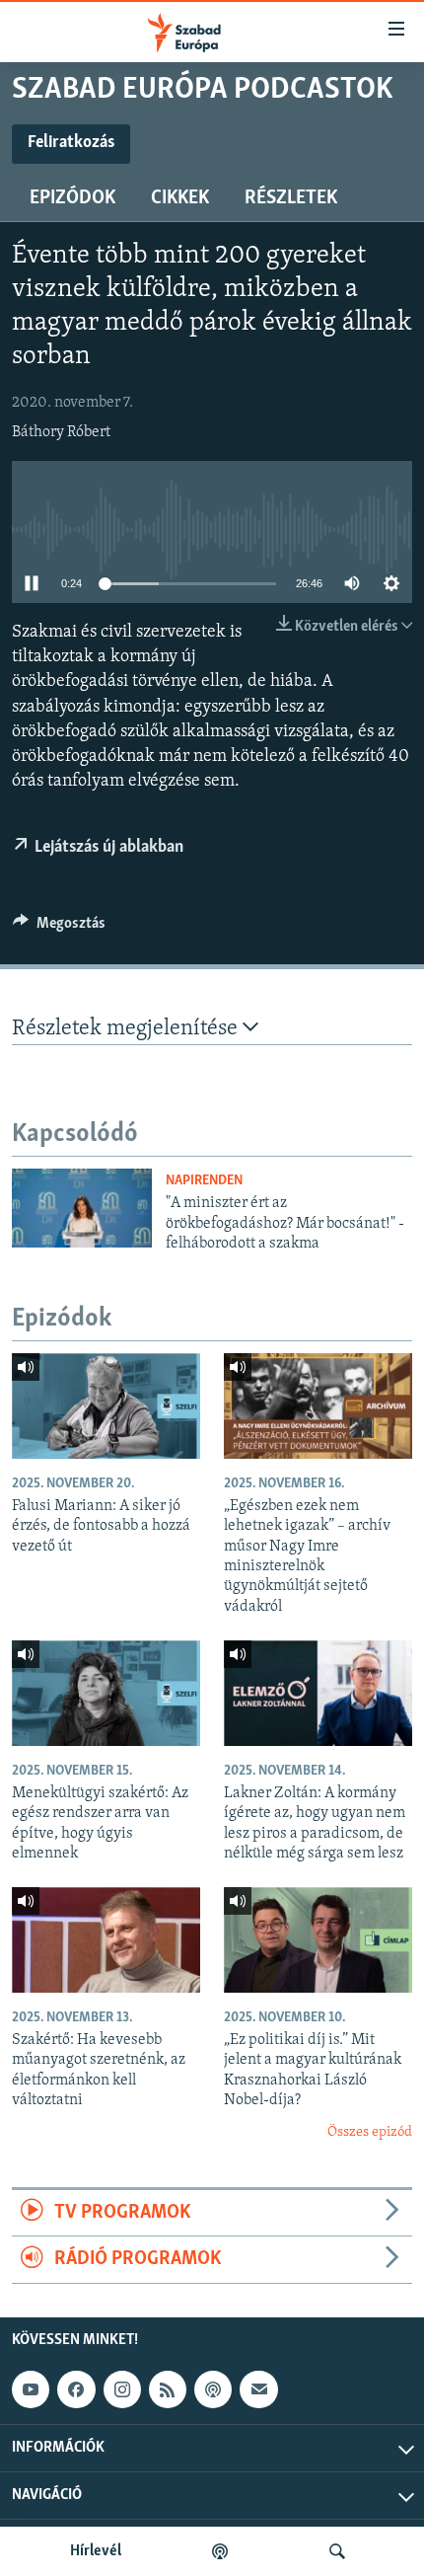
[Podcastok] (220, 2551)
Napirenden (204, 1181)
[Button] (59, 928)
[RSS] (168, 2389)
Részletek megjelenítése (127, 1029)
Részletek (291, 198)
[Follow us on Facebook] (76, 2389)
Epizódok (72, 198)
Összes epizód (370, 2132)
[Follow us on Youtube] (31, 2389)
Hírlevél (96, 2551)
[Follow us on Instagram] (122, 2389)
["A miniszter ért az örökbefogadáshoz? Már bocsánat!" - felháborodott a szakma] (82, 1208)
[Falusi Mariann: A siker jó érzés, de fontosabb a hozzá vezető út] (106, 1406)
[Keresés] (337, 2551)
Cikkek (180, 198)
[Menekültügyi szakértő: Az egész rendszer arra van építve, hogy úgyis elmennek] (106, 1693)
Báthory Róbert (61, 432)
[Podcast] (213, 2389)
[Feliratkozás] (258, 2389)
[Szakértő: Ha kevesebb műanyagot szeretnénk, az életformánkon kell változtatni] (106, 1940)
